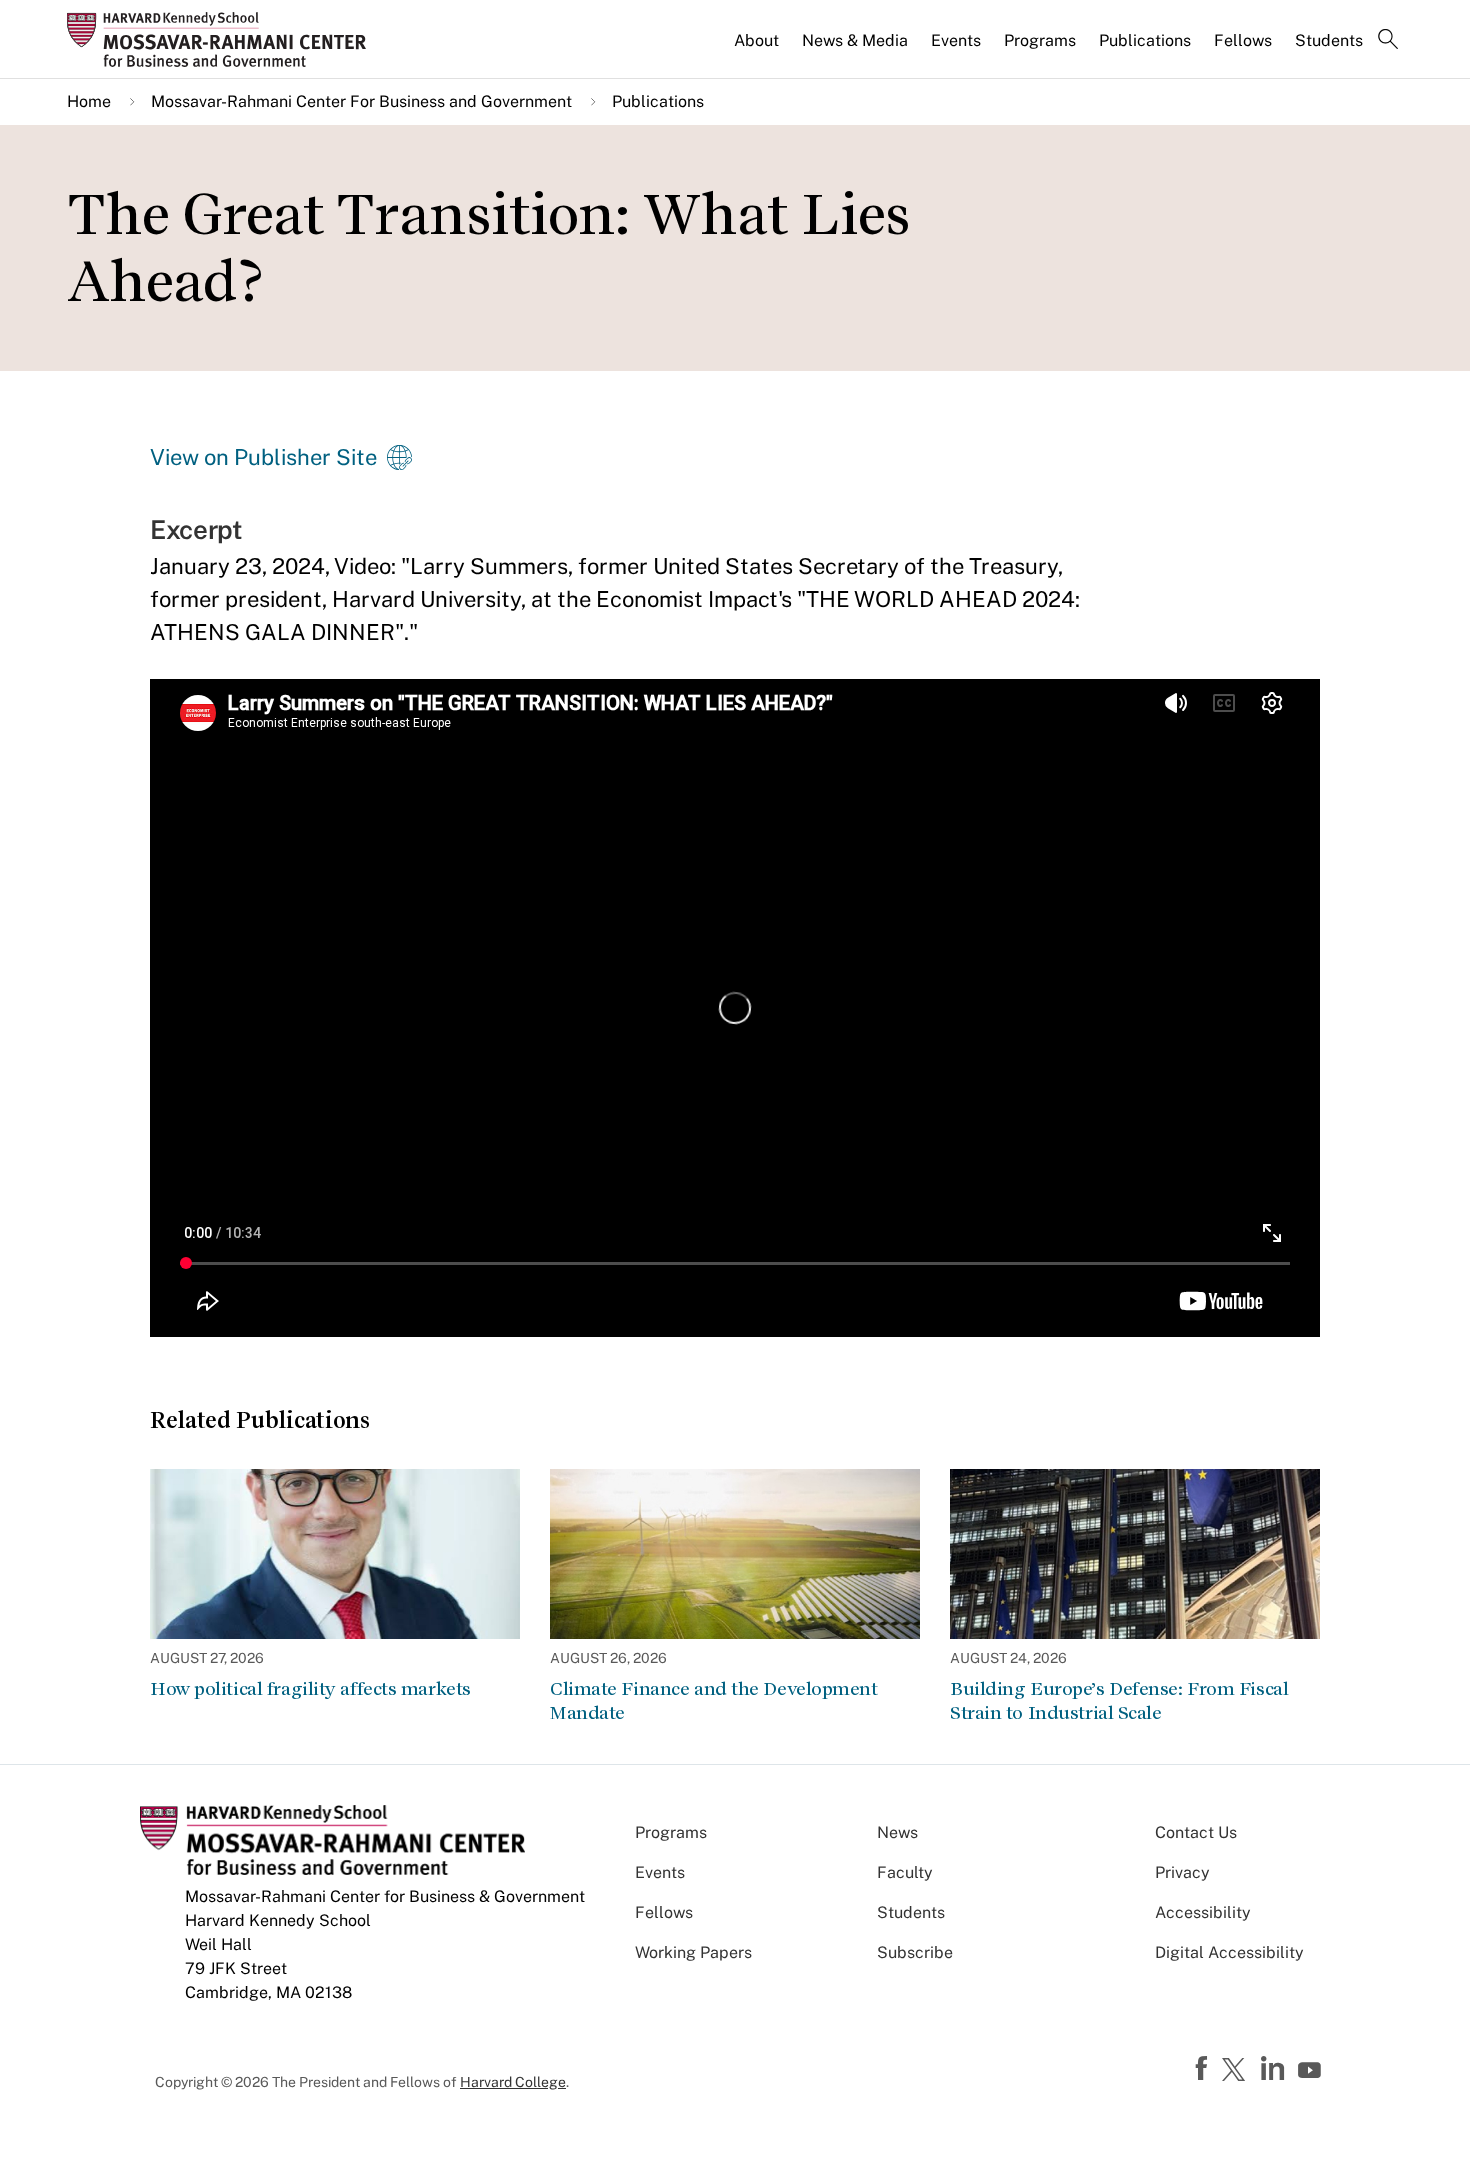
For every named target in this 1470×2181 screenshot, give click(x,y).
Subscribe (915, 1952)
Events (956, 40)
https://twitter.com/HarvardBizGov (1237, 2071)
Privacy (1182, 1872)
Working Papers (693, 1952)
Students (1329, 40)
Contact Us (1196, 1832)
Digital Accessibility (1229, 1952)
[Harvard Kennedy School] (223, 39)
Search (1388, 41)
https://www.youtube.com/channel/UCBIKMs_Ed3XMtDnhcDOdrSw (1312, 2071)
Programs (1040, 40)
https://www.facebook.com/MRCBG (1204, 2069)
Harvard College (513, 2082)
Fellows (1243, 40)
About (756, 40)
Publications (1145, 40)
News (897, 1832)
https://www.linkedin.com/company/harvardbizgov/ (1275, 2069)
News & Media (855, 40)
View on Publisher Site (263, 457)
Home (89, 101)
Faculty (905, 1872)
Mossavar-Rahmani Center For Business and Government (361, 101)
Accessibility (1203, 1912)
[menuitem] (758, 49)
